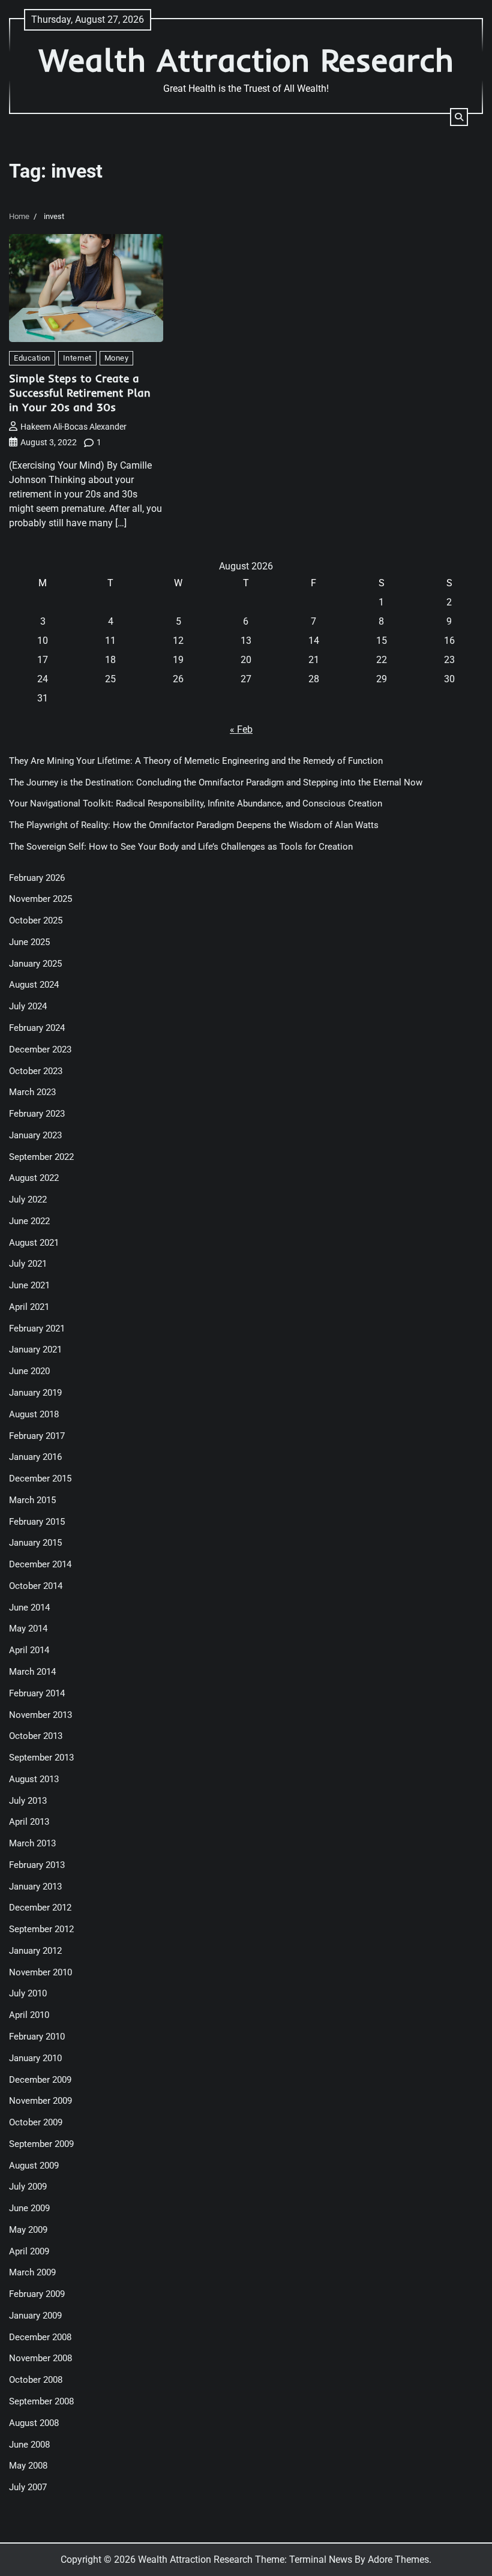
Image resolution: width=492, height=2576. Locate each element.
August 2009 (34, 2166)
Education (32, 358)
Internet (77, 358)
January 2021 (35, 1350)
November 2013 (40, 1715)
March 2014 (32, 1672)
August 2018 (34, 1415)
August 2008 (34, 2423)
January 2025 (35, 964)
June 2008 (29, 2445)
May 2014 (28, 1629)
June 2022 (29, 1221)
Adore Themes (398, 2559)
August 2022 (34, 1178)
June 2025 (29, 942)
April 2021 (29, 1307)
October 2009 (36, 2123)
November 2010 (40, 1973)
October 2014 (36, 1586)
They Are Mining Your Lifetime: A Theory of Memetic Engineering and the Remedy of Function (196, 761)
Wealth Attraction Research (246, 60)
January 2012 (35, 1951)
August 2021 (34, 1243)
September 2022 (41, 1157)
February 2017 (37, 1436)
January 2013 (35, 1887)
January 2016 (35, 1457)
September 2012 (41, 1929)
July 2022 (28, 1200)
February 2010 (37, 2037)
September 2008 (41, 2402)
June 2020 (29, 1371)
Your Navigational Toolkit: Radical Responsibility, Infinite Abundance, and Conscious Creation (196, 804)
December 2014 (40, 1565)
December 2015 (40, 1479)
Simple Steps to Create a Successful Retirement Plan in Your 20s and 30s (80, 393)
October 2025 (36, 921)
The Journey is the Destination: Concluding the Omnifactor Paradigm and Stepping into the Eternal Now (216, 783)
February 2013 (37, 1865)
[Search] (459, 117)
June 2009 (29, 2208)
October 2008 (36, 2380)
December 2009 (40, 2080)
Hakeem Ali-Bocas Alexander (73, 427)
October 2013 (36, 1736)
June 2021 (29, 1286)
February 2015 (37, 1522)
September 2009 (41, 2144)
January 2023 (35, 1136)
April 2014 (29, 1650)
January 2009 (35, 2316)
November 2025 (40, 899)
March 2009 (32, 2273)
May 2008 (28, 2466)
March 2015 (32, 1500)
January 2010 (35, 2058)
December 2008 (40, 2337)
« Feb (241, 729)
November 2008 (40, 2358)
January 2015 (35, 1543)
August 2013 (34, 1779)
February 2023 (37, 1114)
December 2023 (40, 1050)
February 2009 (37, 2294)
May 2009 (28, 2230)
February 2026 (37, 878)
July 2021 (28, 1264)
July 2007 (28, 2487)
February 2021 (37, 1329)
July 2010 (28, 1994)
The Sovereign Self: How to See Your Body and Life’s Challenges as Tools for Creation (181, 847)
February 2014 (37, 1694)
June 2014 (29, 1608)
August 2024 (34, 985)
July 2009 (28, 2187)
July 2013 (28, 1801)
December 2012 (40, 1908)
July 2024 (28, 1007)
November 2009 (40, 2101)
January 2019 (35, 1393)
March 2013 (32, 1844)
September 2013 (41, 1758)
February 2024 (37, 1028)
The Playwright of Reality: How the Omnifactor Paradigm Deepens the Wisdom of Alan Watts (194, 825)
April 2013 (29, 1822)
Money (117, 358)
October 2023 (36, 1071)
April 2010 (29, 2015)
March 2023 (32, 1092)
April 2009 (29, 2252)
